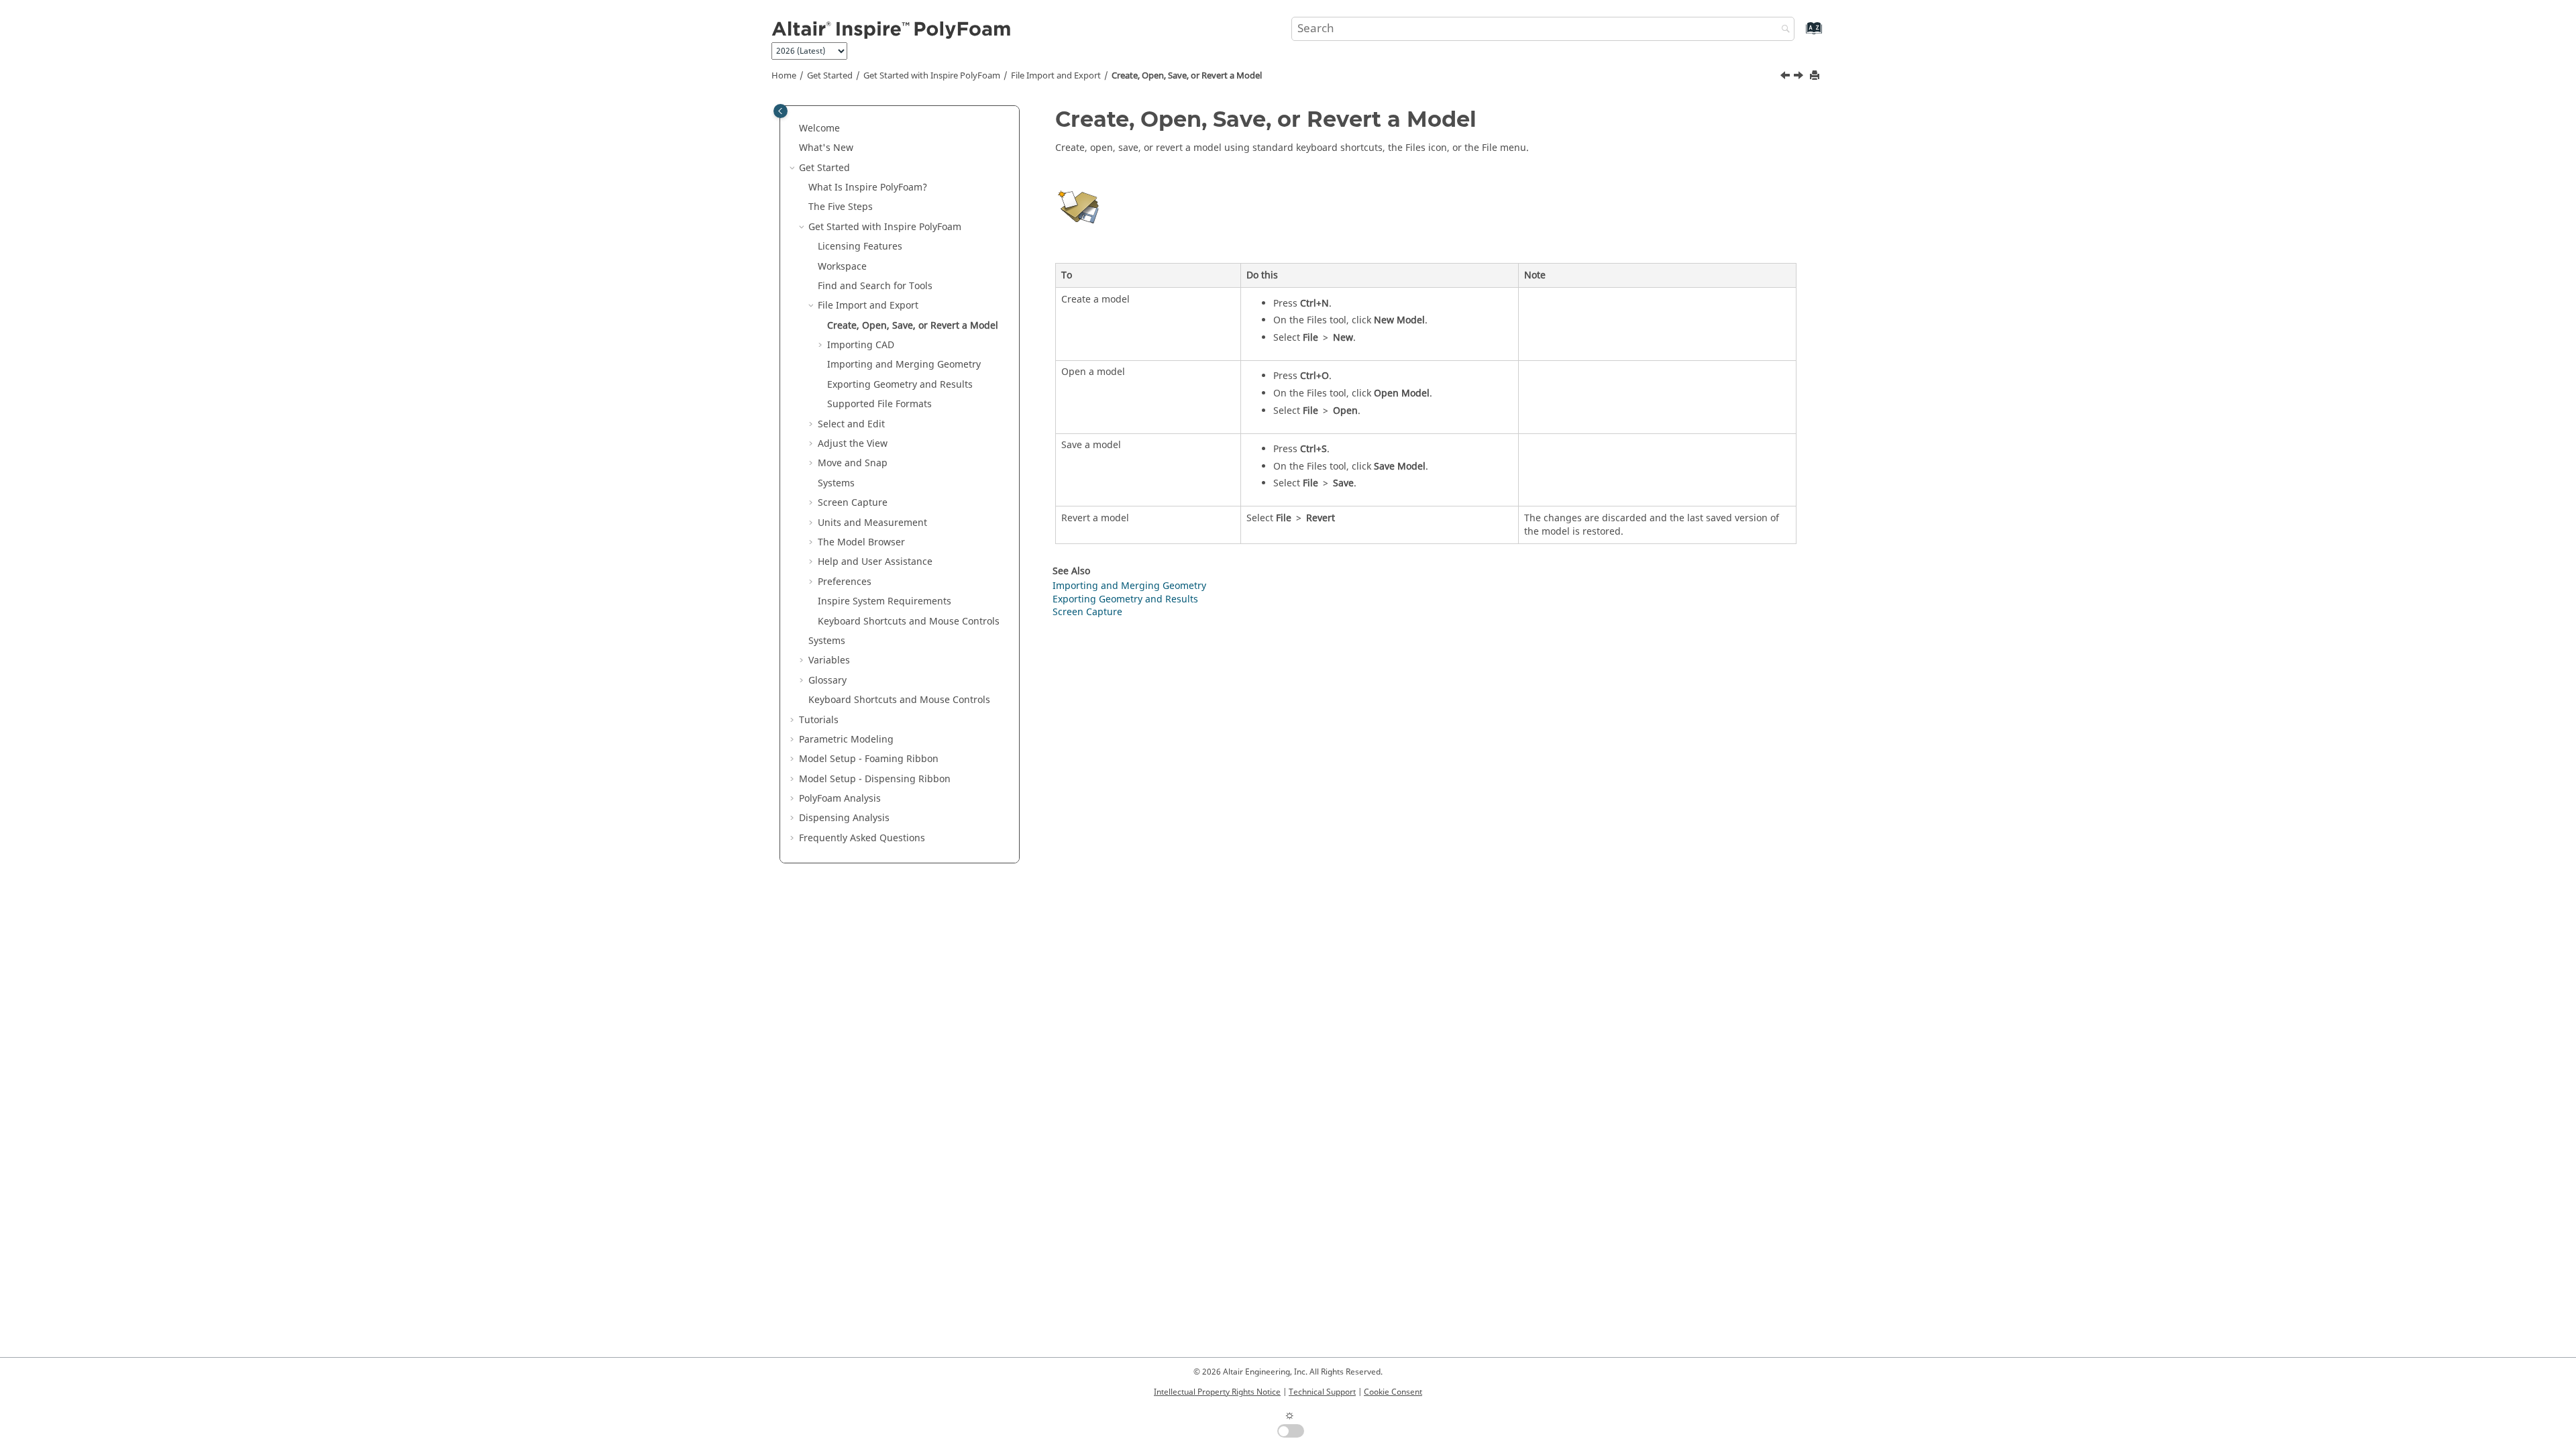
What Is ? (868, 187)
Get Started (830, 76)
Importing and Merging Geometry (904, 365)
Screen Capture (853, 503)
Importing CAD (861, 345)
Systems (836, 483)
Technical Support (1322, 1392)
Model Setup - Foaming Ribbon (869, 759)
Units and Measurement (872, 523)
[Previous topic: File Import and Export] (1786, 77)
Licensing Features (860, 247)
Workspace (842, 267)
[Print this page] (1816, 76)
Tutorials (819, 720)
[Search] (1782, 30)
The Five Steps (841, 207)
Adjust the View (853, 444)
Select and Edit (851, 424)
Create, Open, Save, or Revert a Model (1187, 76)
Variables (829, 660)
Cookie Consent (1393, 1392)
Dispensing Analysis (844, 818)
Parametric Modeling (846, 740)
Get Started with (932, 76)
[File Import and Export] (1786, 77)
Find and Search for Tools (875, 286)
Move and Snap (853, 463)
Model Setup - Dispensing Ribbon (875, 779)
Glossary (827, 681)
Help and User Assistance (875, 562)
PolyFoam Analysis (840, 799)
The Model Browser (861, 542)
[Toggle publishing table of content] (781, 111)
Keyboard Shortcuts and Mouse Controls (909, 622)
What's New (826, 148)
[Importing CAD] (1800, 77)
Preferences (845, 582)
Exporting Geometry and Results (900, 385)
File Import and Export (1056, 76)
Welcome (819, 128)
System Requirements (884, 601)
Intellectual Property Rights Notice (1217, 1392)
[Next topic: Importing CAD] (1800, 77)
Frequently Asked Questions (862, 838)
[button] (794, 129)
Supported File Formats (879, 404)
